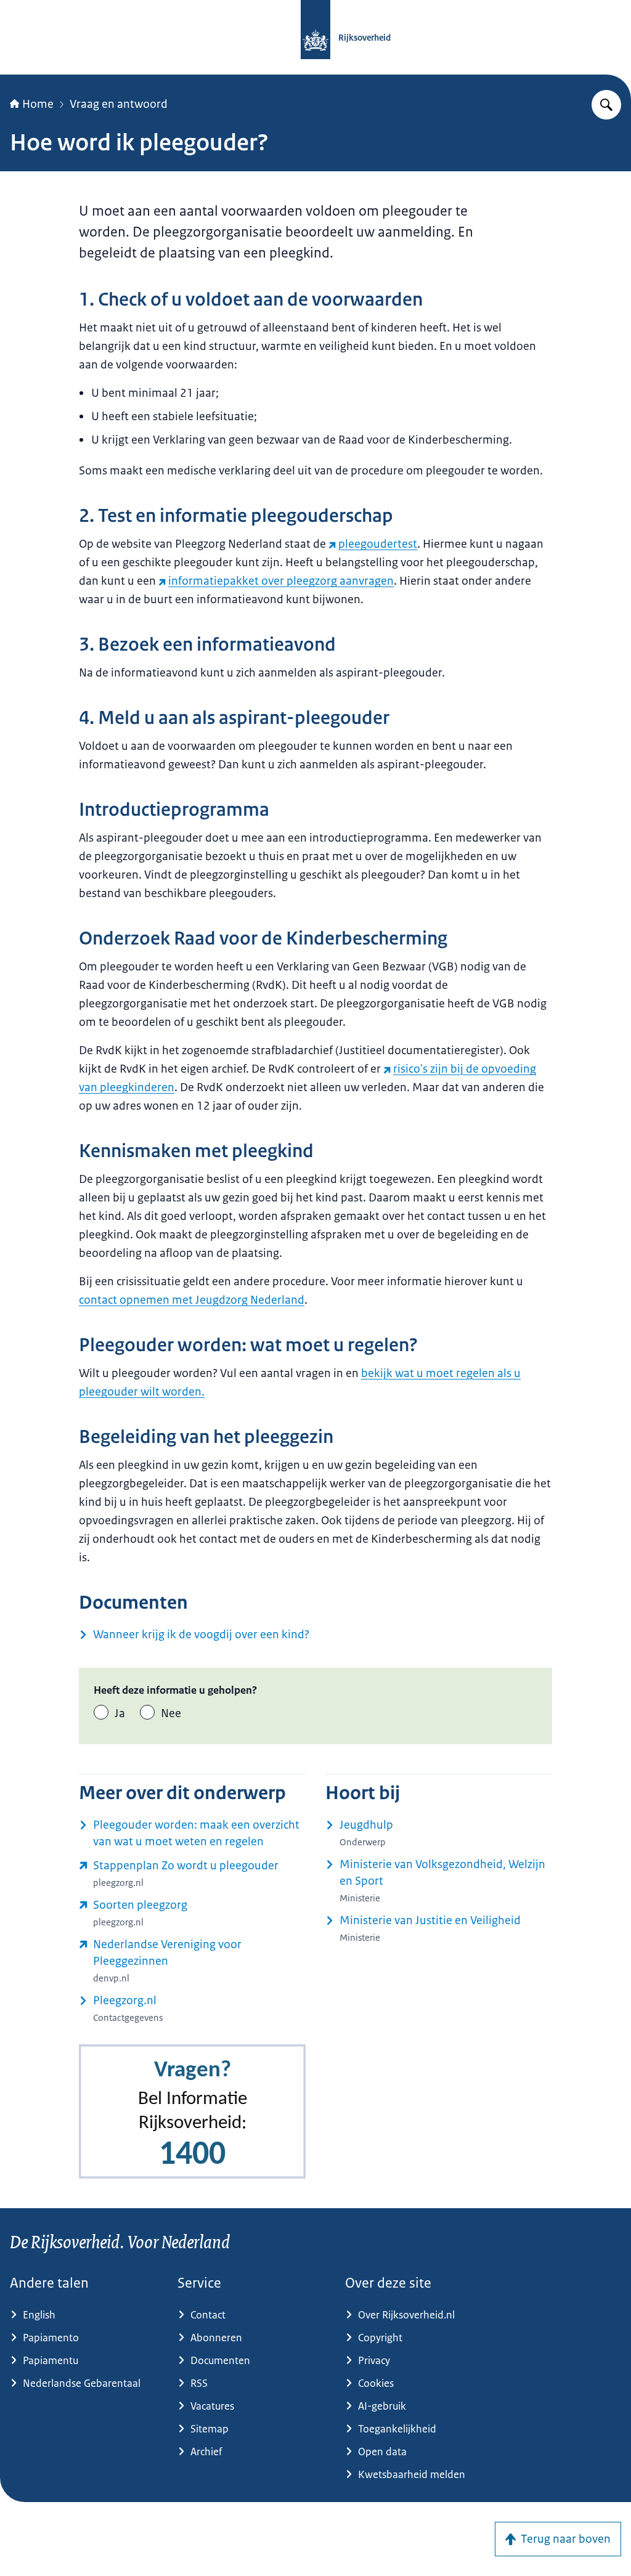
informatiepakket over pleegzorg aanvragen (281, 581)
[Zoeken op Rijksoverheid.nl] (606, 105)
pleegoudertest (378, 544)
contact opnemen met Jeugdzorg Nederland (192, 1300)
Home (38, 104)
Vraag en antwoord (119, 104)
